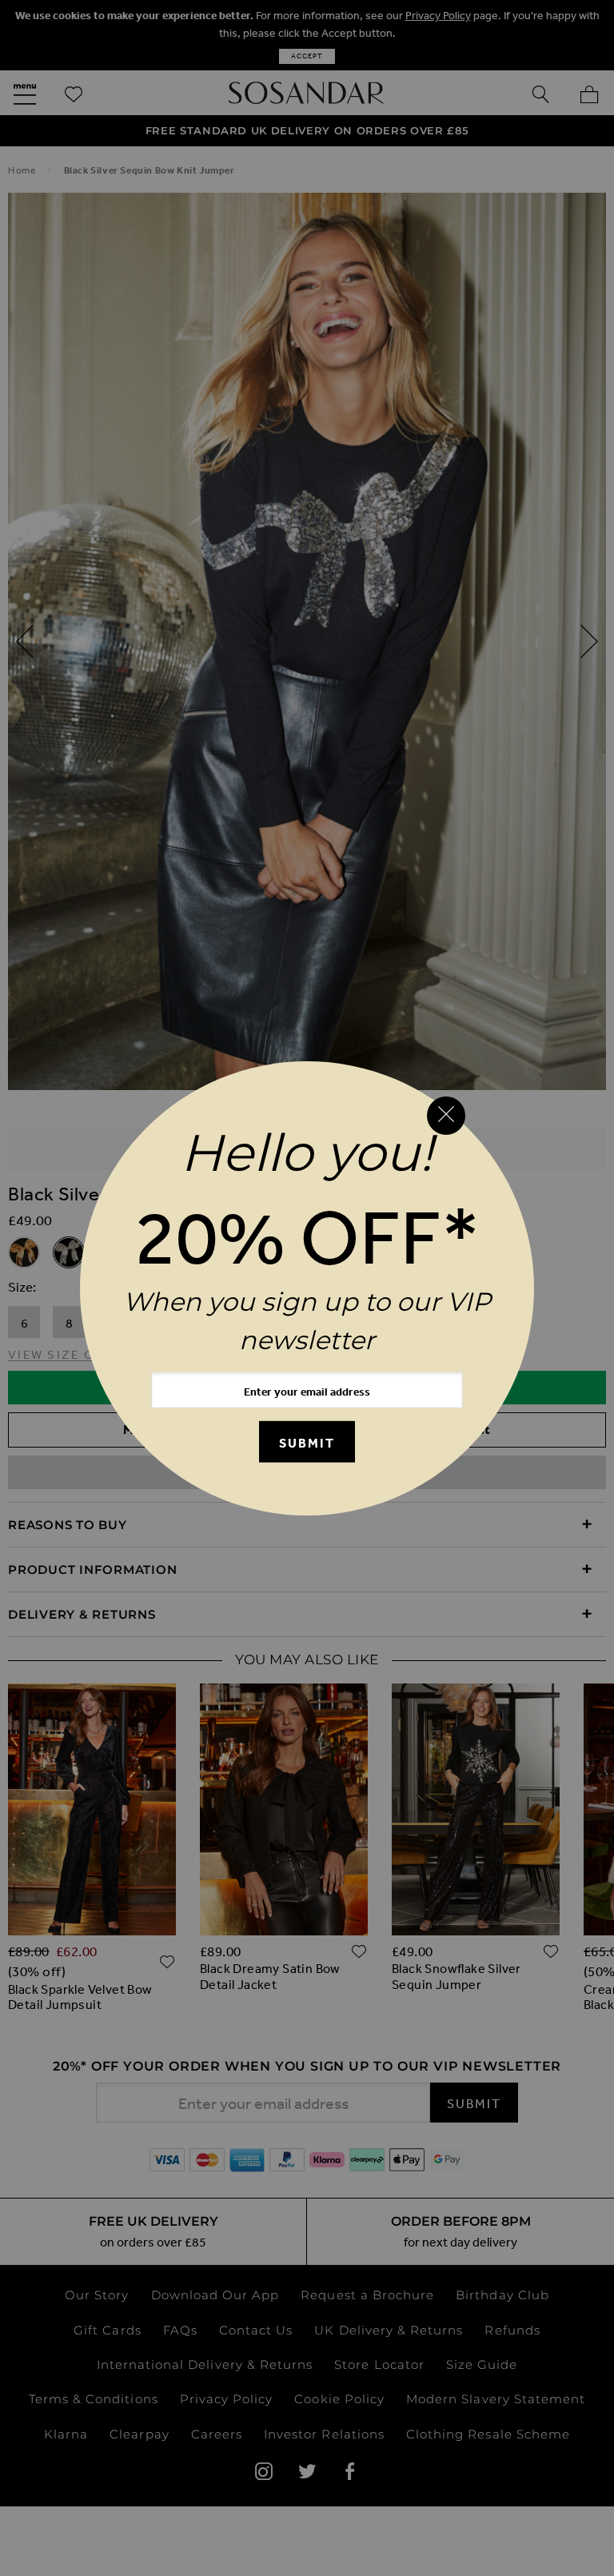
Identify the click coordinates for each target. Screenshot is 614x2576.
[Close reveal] (446, 1116)
